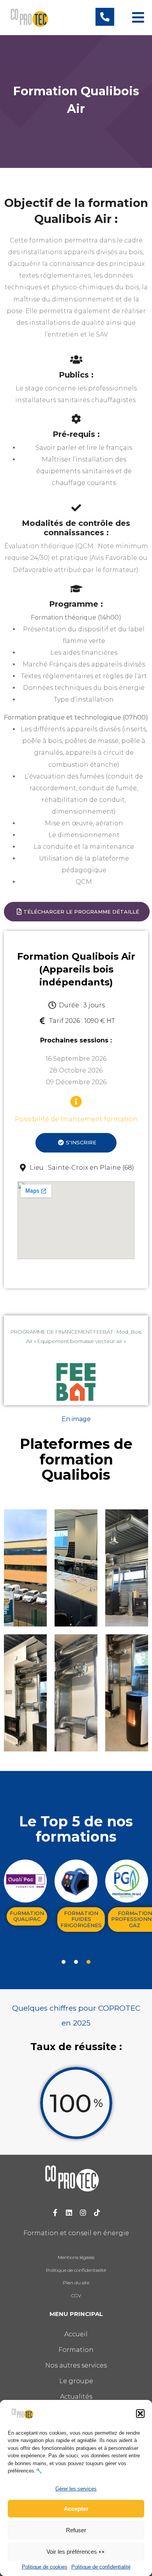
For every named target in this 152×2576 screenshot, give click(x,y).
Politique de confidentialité (101, 2567)
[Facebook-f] (55, 2213)
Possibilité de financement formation (76, 1119)
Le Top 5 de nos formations (76, 1829)
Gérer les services (76, 2489)
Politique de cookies (45, 2567)
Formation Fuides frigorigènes (81, 1919)
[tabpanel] (25, 1894)
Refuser (76, 2530)
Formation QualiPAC (27, 1916)
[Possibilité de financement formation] (76, 1102)
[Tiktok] (97, 2213)
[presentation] (64, 1962)
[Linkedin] (69, 2213)
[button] (140, 2414)
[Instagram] (83, 2213)
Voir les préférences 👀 (76, 2552)
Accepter (76, 2509)
